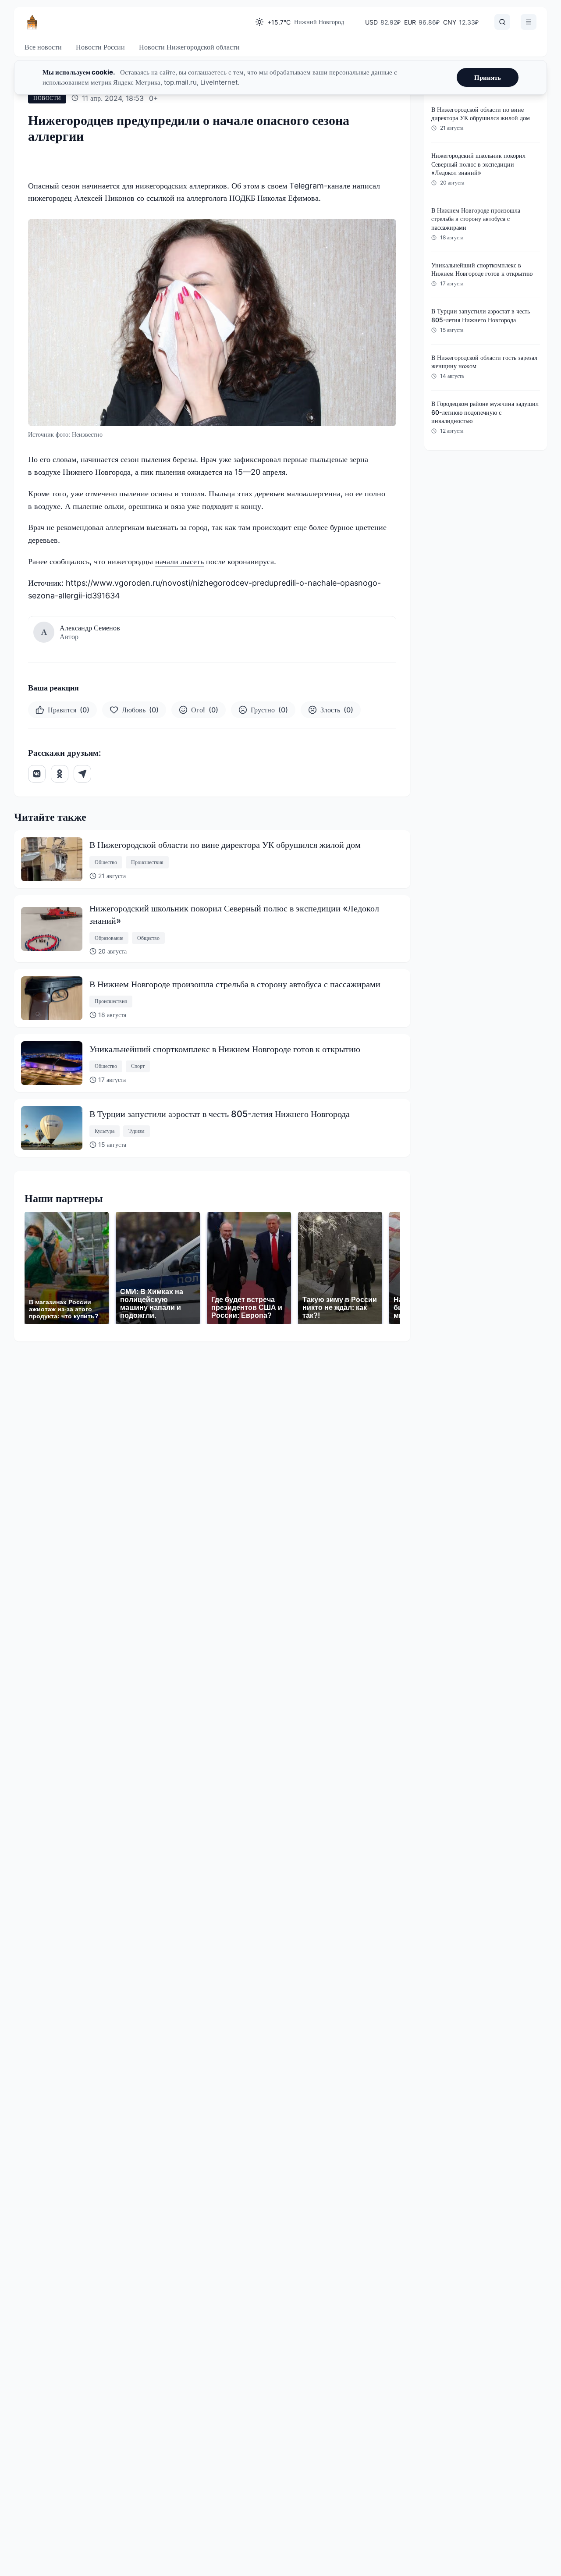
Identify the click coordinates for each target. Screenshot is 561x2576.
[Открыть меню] (529, 22)
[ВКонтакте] (37, 774)
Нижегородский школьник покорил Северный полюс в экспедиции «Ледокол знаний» (234, 914)
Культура (105, 1131)
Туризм (137, 1131)
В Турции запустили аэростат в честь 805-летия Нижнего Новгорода (220, 1114)
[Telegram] (82, 774)
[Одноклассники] (60, 774)
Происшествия (147, 862)
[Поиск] (502, 22)
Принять (488, 77)
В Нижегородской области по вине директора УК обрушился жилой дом (225, 845)
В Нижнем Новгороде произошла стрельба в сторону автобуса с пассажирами (235, 984)
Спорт (138, 1066)
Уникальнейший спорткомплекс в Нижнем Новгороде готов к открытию (225, 1049)
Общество (106, 862)
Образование (109, 938)
